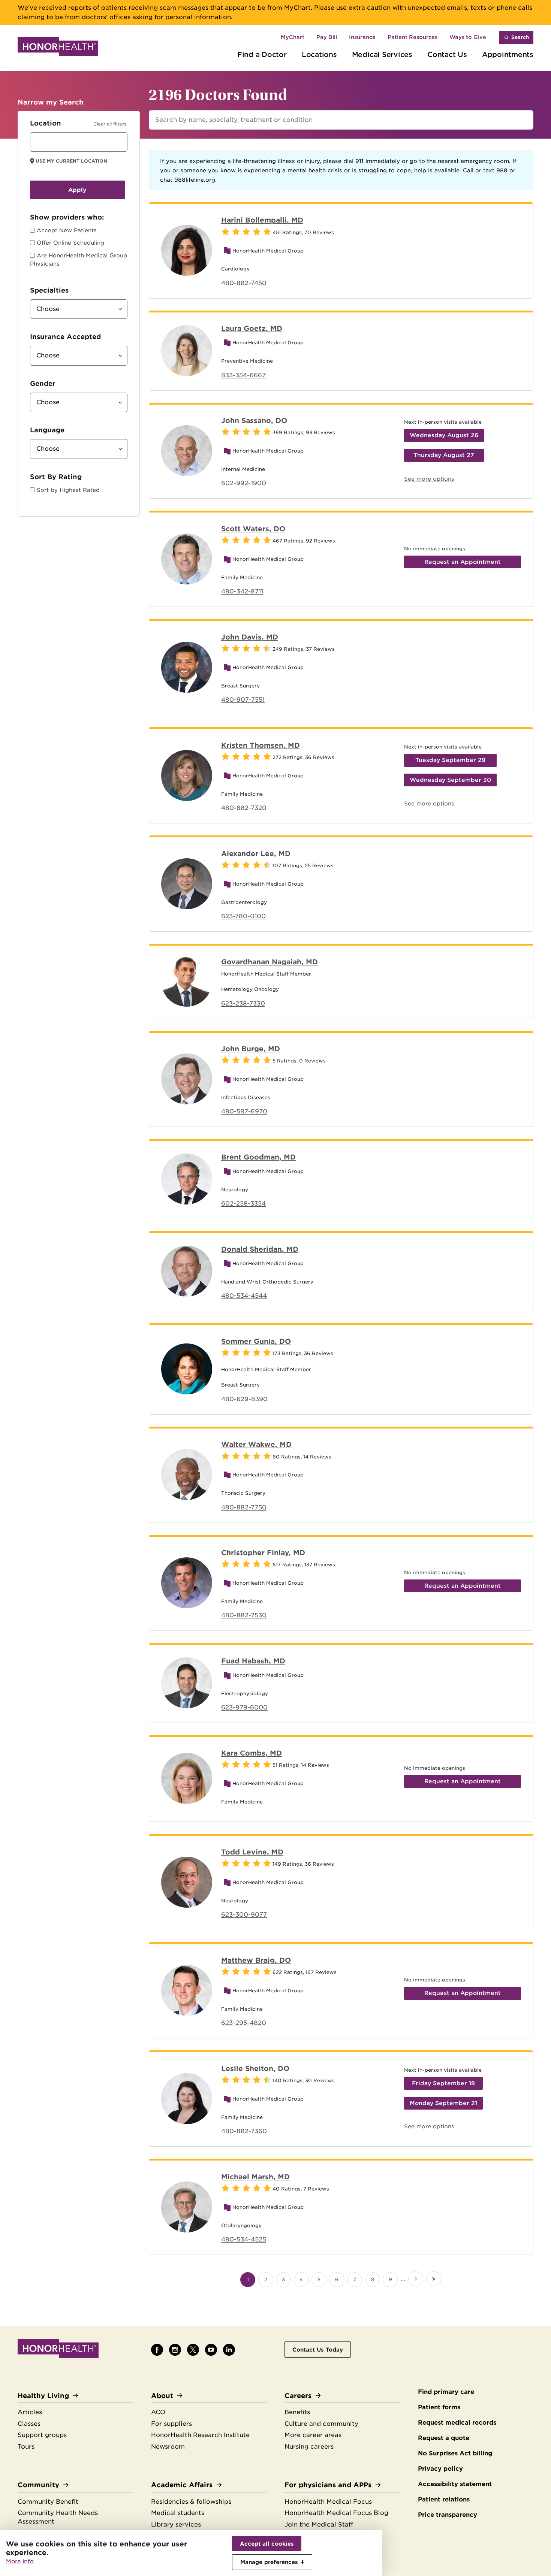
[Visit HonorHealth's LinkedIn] (229, 2350)
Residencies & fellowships (191, 2502)
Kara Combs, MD (252, 1753)
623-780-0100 (243, 916)
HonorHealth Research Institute (200, 2435)
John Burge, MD (251, 1049)
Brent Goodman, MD (258, 1157)
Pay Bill (327, 37)
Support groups (42, 2435)
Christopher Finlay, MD (263, 1552)
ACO (158, 2412)
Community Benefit (48, 2502)
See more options (429, 479)
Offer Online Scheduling (70, 243)
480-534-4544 (244, 1296)
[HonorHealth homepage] (58, 48)
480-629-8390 (244, 1399)
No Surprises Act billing (455, 2453)
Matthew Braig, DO (256, 1960)
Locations (319, 54)
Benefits (297, 2412)
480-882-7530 (244, 1615)
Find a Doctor (262, 54)
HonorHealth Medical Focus (328, 2502)
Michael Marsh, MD (255, 2177)
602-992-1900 (244, 483)
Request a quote (444, 2438)
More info (20, 2561)
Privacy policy (440, 2469)
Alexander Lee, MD (256, 853)
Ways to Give (468, 37)
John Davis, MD (250, 637)
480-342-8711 (242, 591)
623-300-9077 (244, 1915)
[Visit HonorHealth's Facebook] (157, 2350)
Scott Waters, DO (253, 529)
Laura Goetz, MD (252, 328)
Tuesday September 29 (450, 760)
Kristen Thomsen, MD (261, 745)
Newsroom (168, 2447)
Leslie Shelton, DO (255, 2068)
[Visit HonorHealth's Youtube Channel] (211, 2350)
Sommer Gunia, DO (256, 1341)
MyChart (293, 37)
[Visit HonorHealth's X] (193, 2350)
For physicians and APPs (328, 2485)
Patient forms (439, 2407)
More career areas (313, 2435)
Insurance (362, 37)
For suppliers (171, 2424)
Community (38, 2485)
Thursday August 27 (444, 455)
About (162, 2396)
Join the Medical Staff (319, 2524)
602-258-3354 (243, 1204)
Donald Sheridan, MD (260, 1249)
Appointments (508, 54)
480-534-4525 (244, 2239)
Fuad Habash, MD (253, 1661)
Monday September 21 (443, 2103)
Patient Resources (413, 37)
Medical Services (382, 54)
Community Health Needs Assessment (58, 2517)
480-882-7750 (244, 1507)
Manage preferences (269, 2562)
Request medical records (457, 2423)
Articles (30, 2412)
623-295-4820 (244, 2023)
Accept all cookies (267, 2544)
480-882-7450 (244, 283)
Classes (29, 2424)
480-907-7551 (243, 700)
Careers (298, 2396)
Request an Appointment (463, 562)
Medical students (178, 2513)
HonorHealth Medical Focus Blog (336, 2513)
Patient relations (444, 2499)
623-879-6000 (244, 1707)
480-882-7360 (244, 2131)
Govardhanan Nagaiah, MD (270, 962)
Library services (176, 2524)
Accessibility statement (455, 2484)
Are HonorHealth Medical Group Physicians (79, 260)
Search (520, 37)
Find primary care (446, 2392)
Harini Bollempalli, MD (262, 220)
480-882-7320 (244, 808)
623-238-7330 (243, 1003)
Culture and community (321, 2424)
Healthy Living (43, 2396)
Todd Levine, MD (252, 1852)
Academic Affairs (182, 2485)
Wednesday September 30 (450, 780)
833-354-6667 (243, 375)
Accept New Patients (67, 230)
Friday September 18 (443, 2083)
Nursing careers (309, 2447)
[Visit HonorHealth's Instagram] (175, 2350)
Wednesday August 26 (444, 435)
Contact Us (447, 54)
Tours (26, 2447)
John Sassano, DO (254, 420)
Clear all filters (110, 124)
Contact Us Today (318, 2350)
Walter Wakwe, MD (256, 1444)
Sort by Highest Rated (68, 490)
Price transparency (448, 2515)
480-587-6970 (244, 1111)
